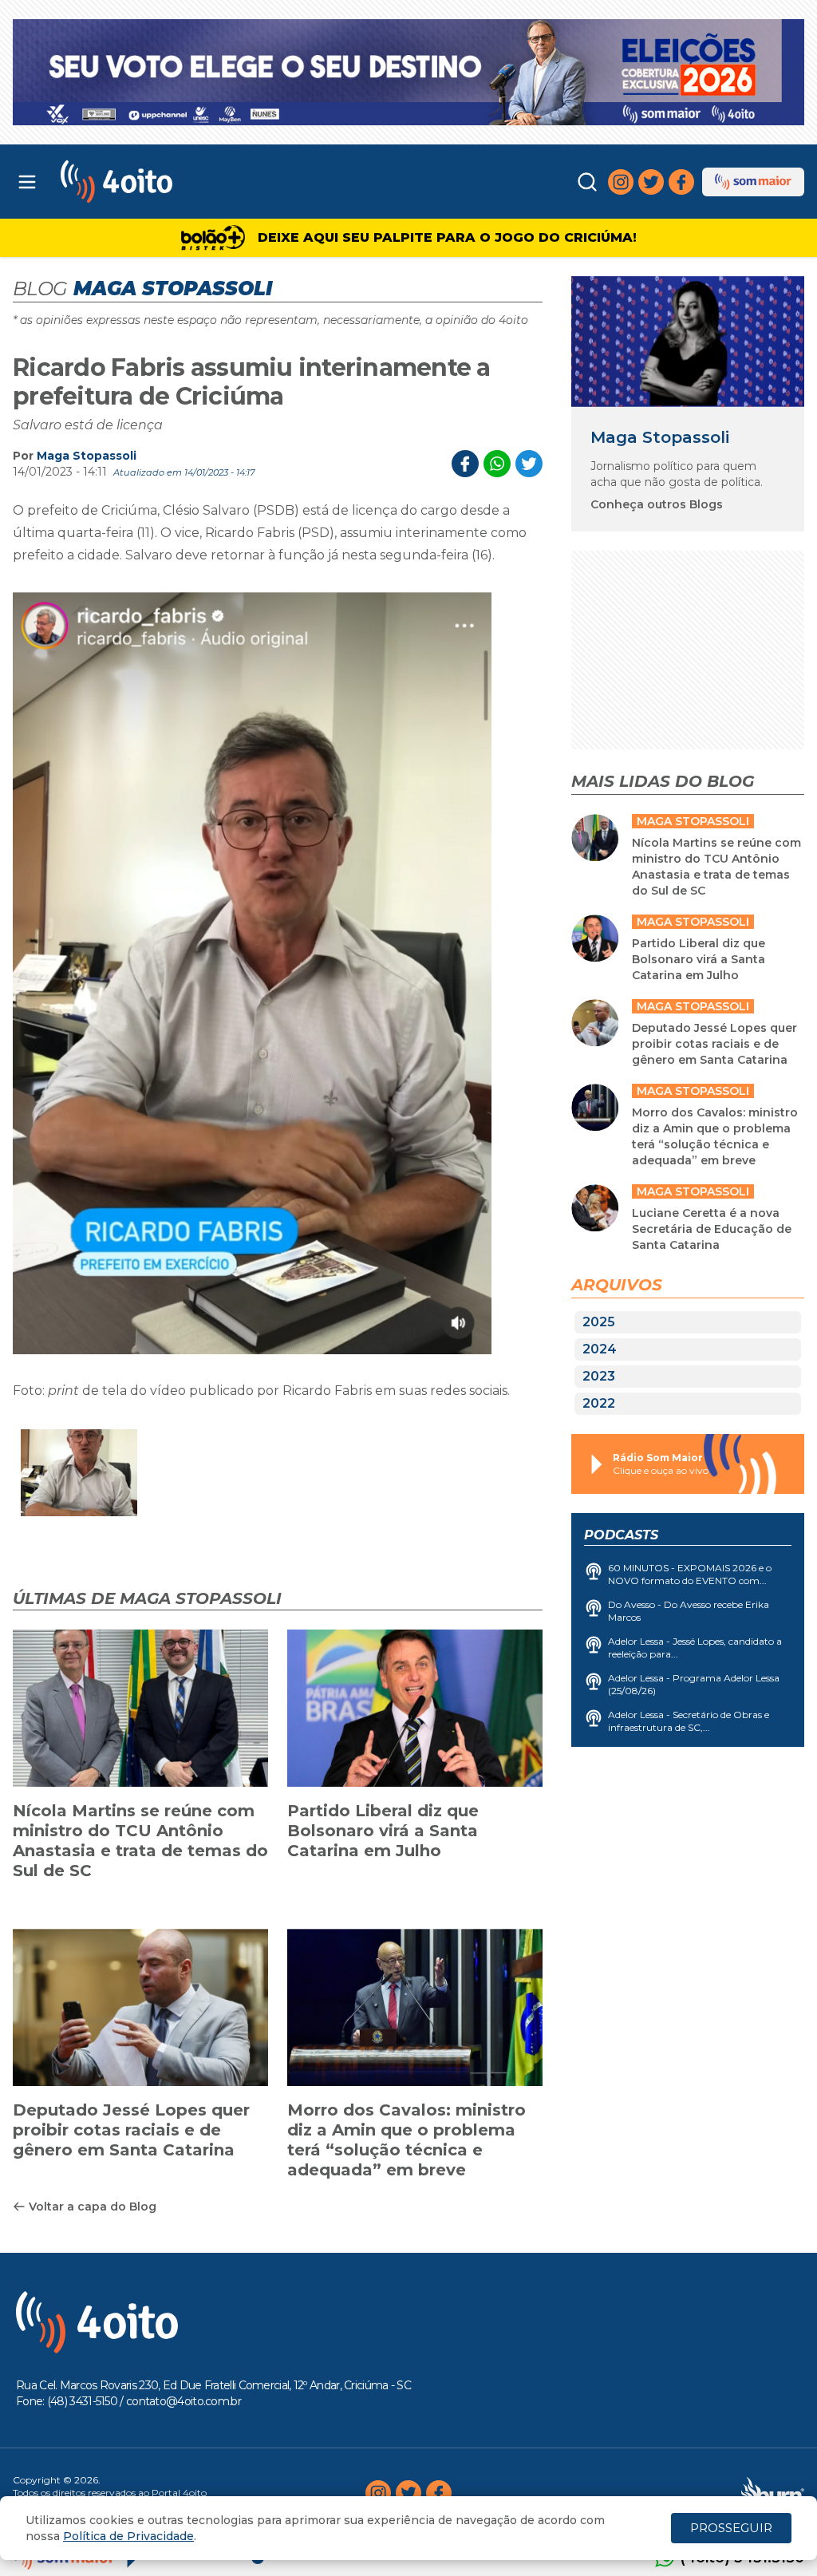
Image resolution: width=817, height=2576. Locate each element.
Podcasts (621, 1535)
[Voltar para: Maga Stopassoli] (688, 342)
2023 (599, 1376)
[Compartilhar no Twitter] (529, 464)
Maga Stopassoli (87, 456)
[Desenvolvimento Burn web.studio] (773, 2493)
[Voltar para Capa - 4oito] (161, 182)
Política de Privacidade (128, 2536)
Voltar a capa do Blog (93, 2207)
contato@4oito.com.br (184, 2401)
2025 (599, 1322)
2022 (599, 1403)
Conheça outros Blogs (657, 504)
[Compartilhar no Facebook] (465, 464)
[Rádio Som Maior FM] (753, 182)
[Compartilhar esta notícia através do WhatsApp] (497, 464)
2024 (600, 1349)
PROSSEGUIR (731, 2528)
